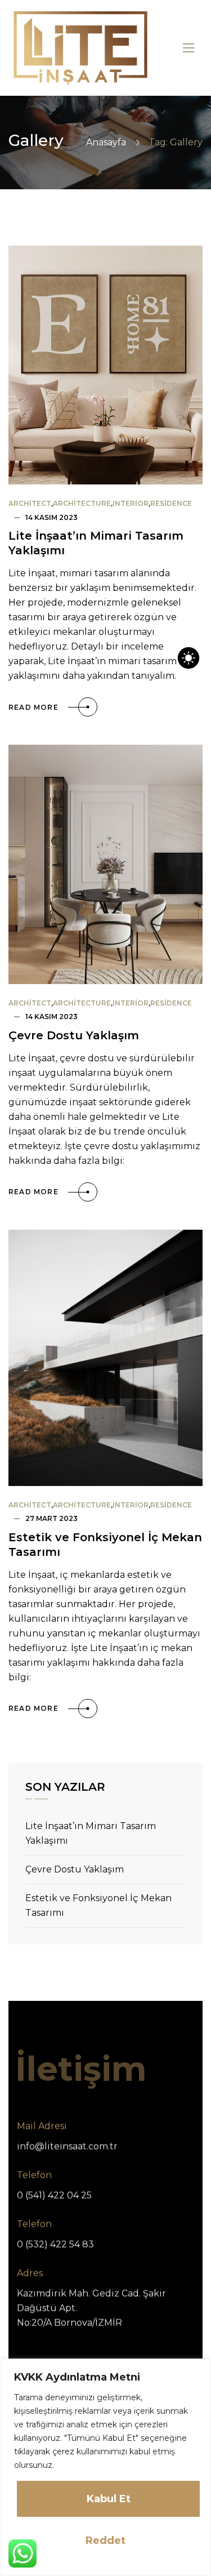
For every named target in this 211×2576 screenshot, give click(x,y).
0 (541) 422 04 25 (54, 2195)
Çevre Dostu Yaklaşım (74, 1035)
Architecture (82, 503)
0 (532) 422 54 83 (55, 2244)
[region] (105, 2467)
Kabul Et (109, 2499)
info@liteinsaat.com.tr (67, 2146)
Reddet (105, 2541)
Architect (30, 503)
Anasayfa (106, 142)
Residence (171, 503)
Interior (131, 503)
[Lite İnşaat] (80, 48)
